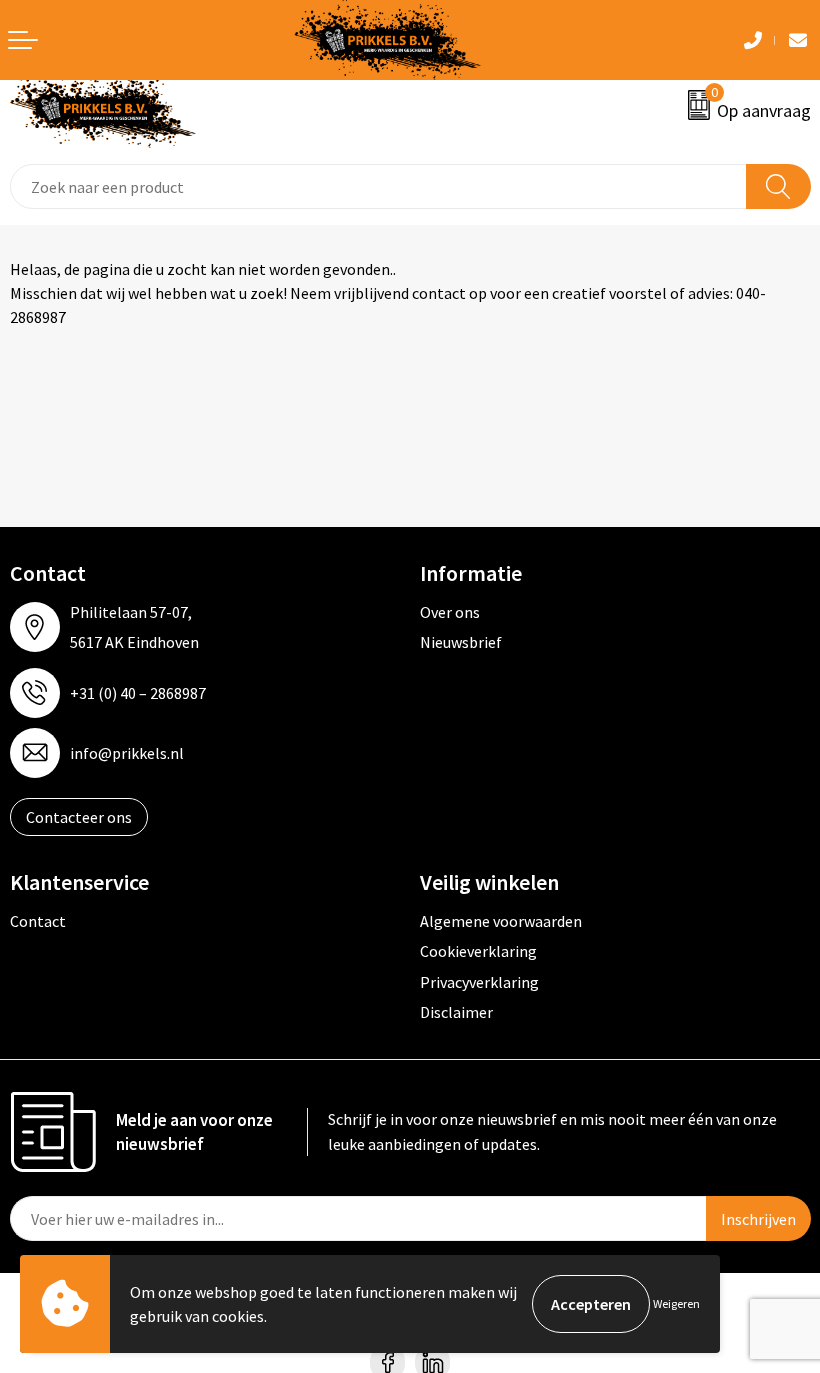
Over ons (450, 612)
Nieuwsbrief (461, 642)
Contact (38, 921)
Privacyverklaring (479, 982)
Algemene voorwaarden (501, 921)
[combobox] (378, 186)
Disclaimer (456, 1012)
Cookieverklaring (478, 951)
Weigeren (676, 1303)
